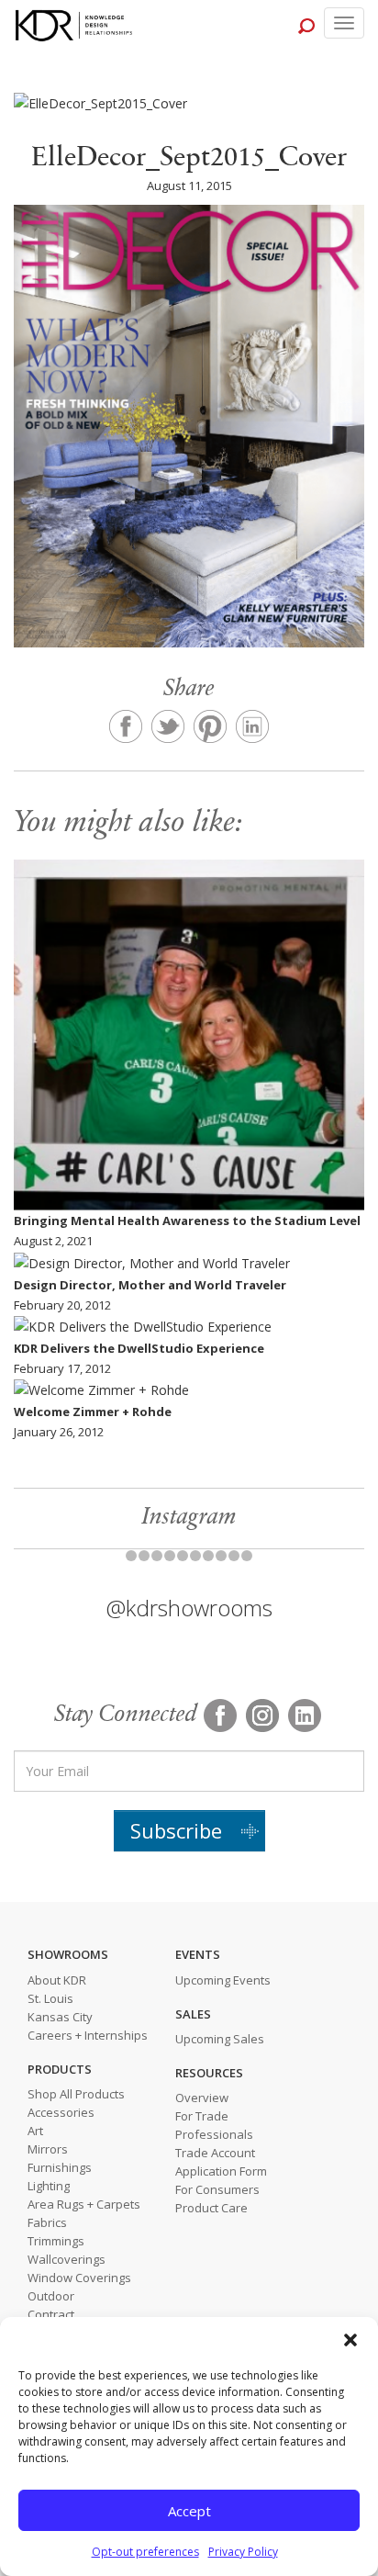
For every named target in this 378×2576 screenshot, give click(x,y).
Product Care (211, 2208)
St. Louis (50, 1998)
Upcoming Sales (220, 2039)
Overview (202, 2098)
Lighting (49, 2186)
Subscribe (176, 1830)
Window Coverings (79, 2278)
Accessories (61, 2112)
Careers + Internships (88, 2035)
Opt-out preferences (145, 2552)
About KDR (57, 1980)
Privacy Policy (243, 2552)
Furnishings (60, 2167)
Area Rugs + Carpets (84, 2204)
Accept (189, 2511)
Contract (51, 2314)
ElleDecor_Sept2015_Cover (189, 159)
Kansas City (60, 2017)
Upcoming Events (223, 1980)
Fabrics (47, 2222)
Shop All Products (76, 2094)
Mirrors (48, 2149)
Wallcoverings (67, 2259)
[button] (350, 2340)
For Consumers (217, 2189)
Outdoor (51, 2296)
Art (35, 2131)
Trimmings (56, 2241)
